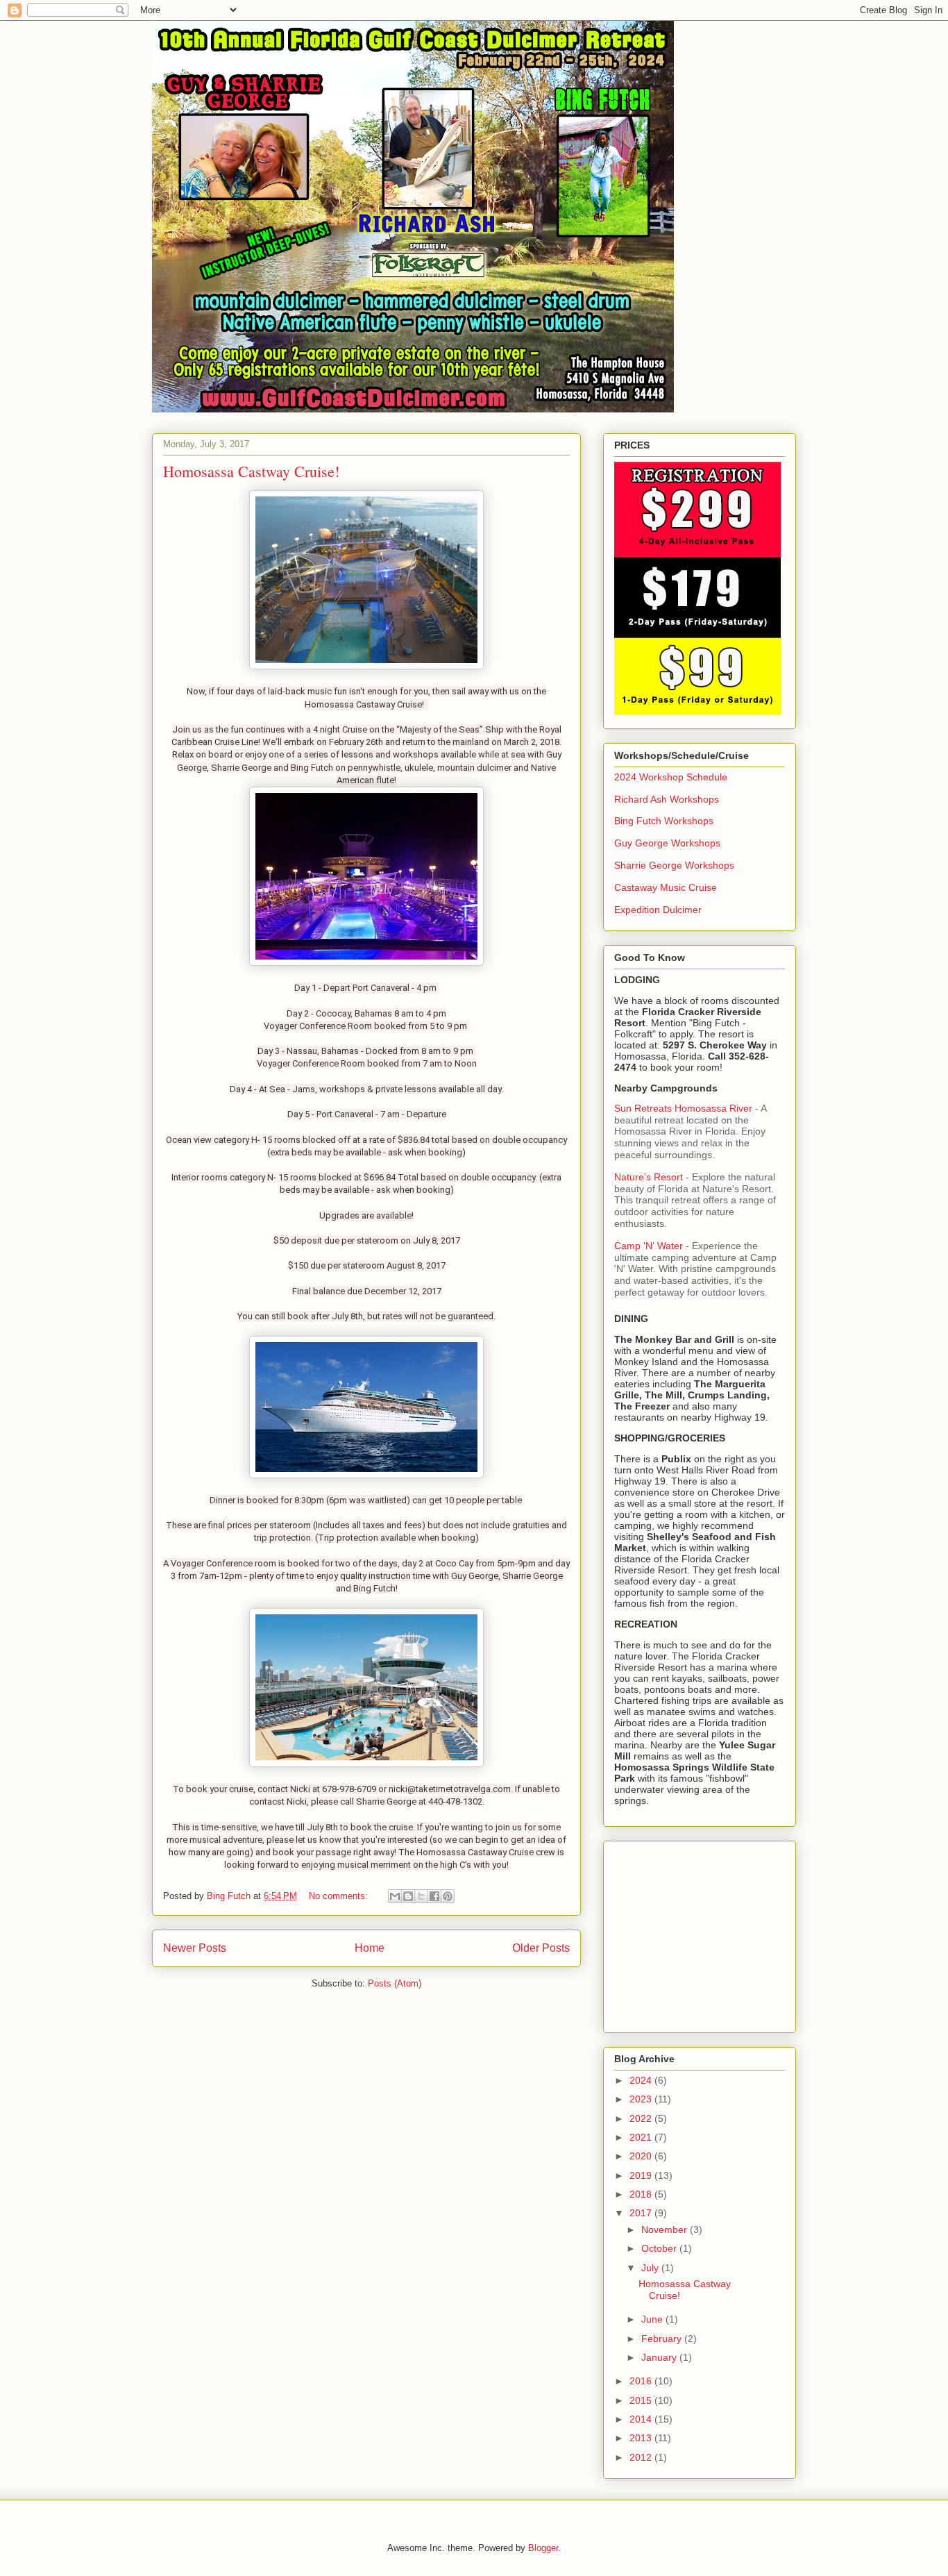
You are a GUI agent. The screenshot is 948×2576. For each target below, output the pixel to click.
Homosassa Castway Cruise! (251, 471)
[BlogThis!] (408, 1896)
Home (370, 1948)
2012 (642, 2457)
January (660, 2357)
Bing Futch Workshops (664, 821)
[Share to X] (421, 1896)
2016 (642, 2381)
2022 (642, 2118)
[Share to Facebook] (434, 1896)
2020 (642, 2156)
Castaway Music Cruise (666, 887)
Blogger (543, 2548)
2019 (642, 2175)
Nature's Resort (650, 1177)
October (660, 2248)
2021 (642, 2137)
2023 (642, 2099)
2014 (642, 2419)
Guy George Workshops (667, 843)
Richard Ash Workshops (667, 799)
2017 (642, 2213)
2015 (642, 2400)
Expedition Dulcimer (658, 910)
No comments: (340, 1896)
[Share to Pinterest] (448, 1896)
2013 (642, 2438)
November (666, 2230)
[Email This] (395, 1896)
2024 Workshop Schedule (671, 777)
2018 (642, 2194)
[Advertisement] (701, 1933)
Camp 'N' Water (650, 1246)
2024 (642, 2080)
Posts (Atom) (395, 1983)
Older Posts (541, 1948)
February (663, 2339)
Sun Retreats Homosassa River (685, 1108)
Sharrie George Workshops (674, 865)
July (651, 2268)
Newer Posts (195, 1948)
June (653, 2319)
